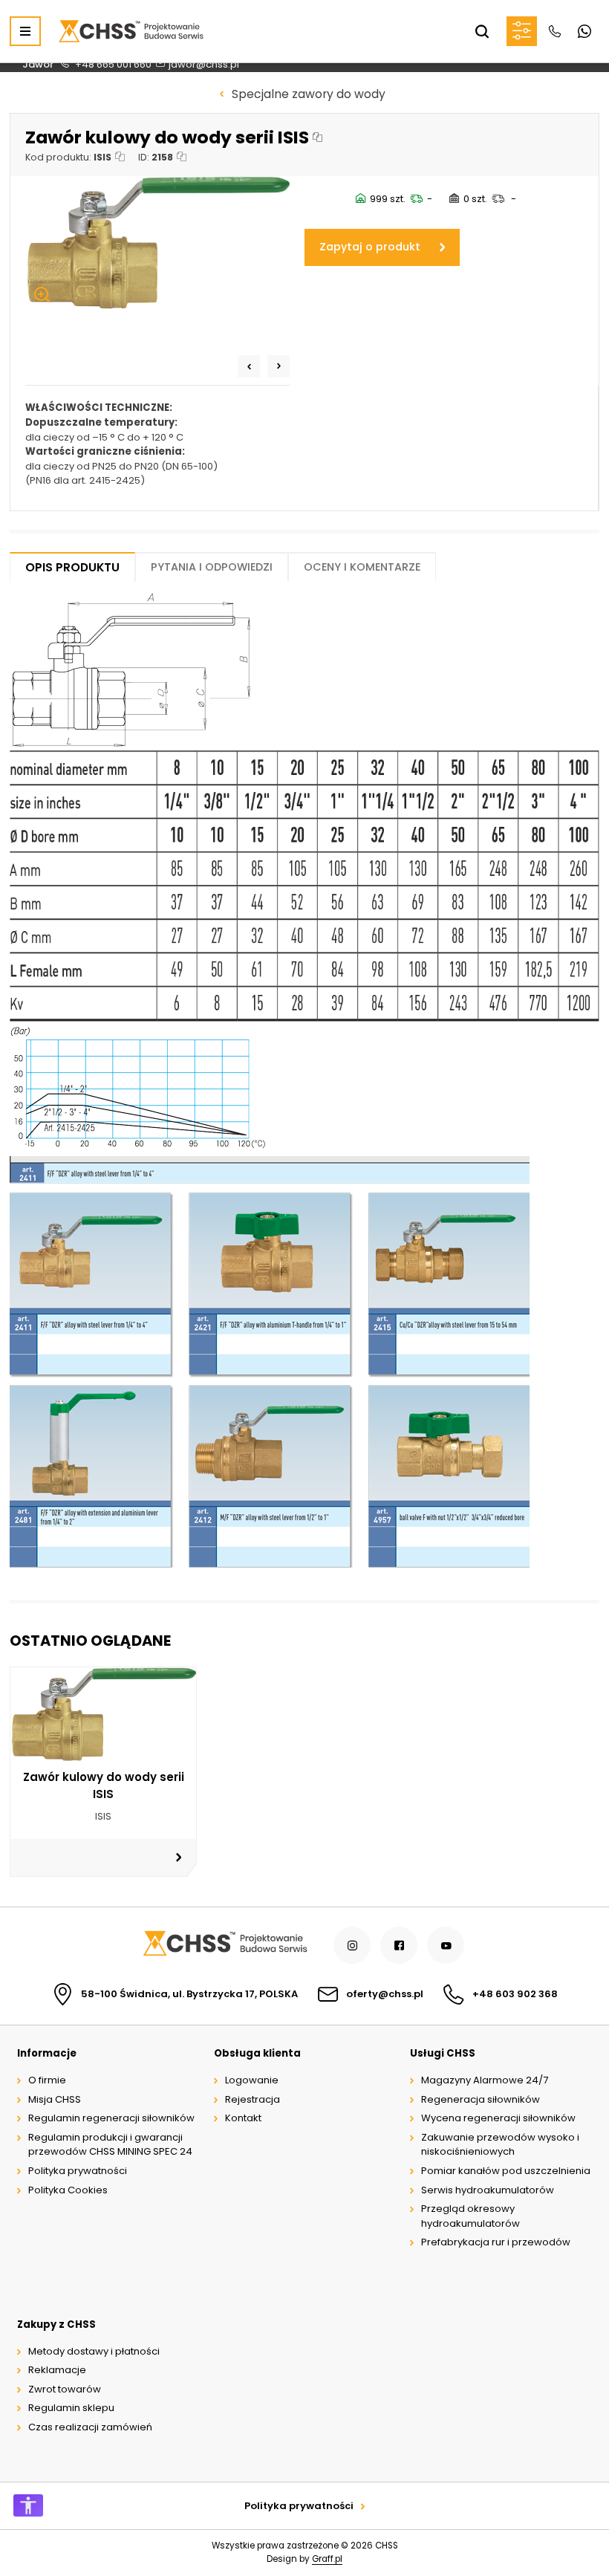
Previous (249, 366)
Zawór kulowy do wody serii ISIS (104, 1785)
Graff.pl (327, 2559)
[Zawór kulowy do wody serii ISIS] (157, 243)
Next (279, 366)
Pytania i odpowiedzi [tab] (212, 567)
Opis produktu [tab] (72, 567)
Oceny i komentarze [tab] (362, 567)
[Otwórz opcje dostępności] (28, 2505)
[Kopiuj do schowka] (317, 137)
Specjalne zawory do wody (309, 94)
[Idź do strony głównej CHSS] (225, 1946)
